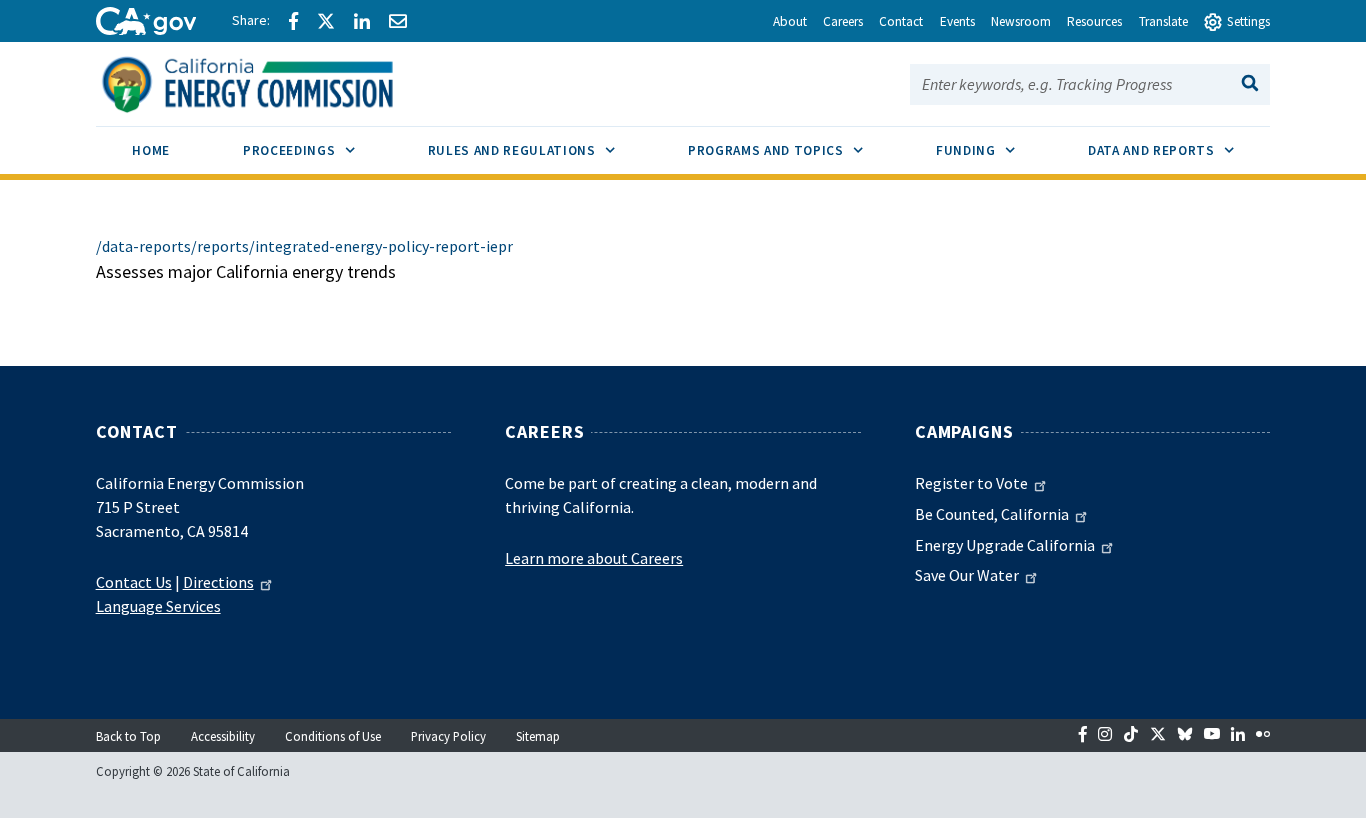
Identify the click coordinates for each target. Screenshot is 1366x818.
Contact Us (134, 582)
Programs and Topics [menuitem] (793, 150)
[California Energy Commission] (273, 82)
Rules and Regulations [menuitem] (539, 150)
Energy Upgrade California (1005, 545)
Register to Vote (971, 483)
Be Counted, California (992, 514)
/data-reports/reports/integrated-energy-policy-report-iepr (304, 246)
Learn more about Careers (594, 558)
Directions (218, 582)
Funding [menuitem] (993, 150)
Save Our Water (967, 575)
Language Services (158, 606)
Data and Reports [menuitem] (1179, 150)
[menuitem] (151, 153)
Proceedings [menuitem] (317, 150)
